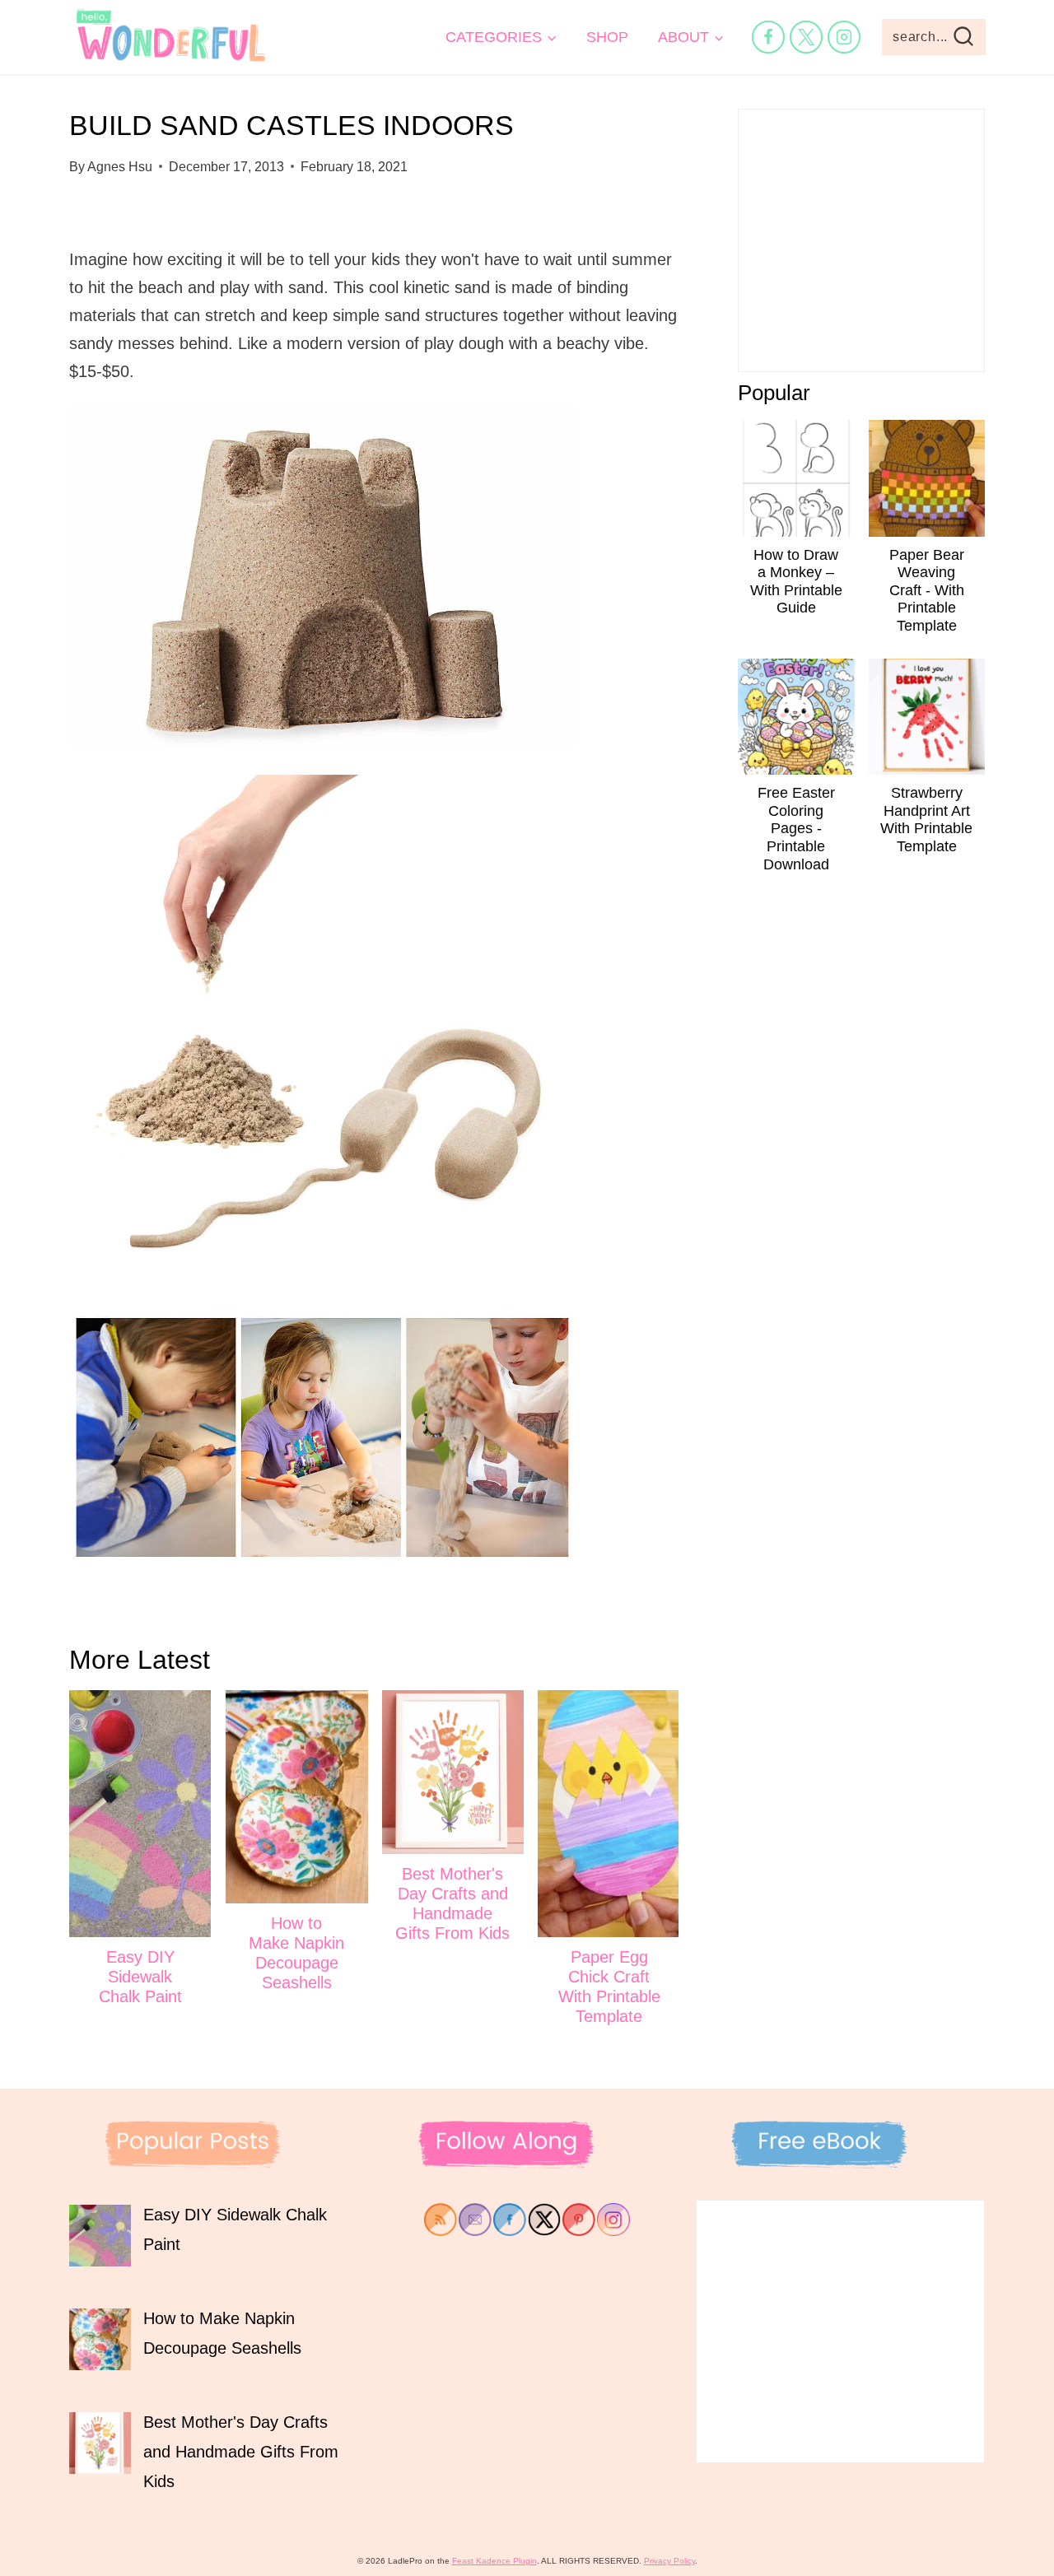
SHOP (607, 37)
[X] (806, 37)
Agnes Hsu (120, 167)
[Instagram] (844, 37)
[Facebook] (768, 37)
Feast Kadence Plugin (494, 2561)
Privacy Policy (669, 2561)
